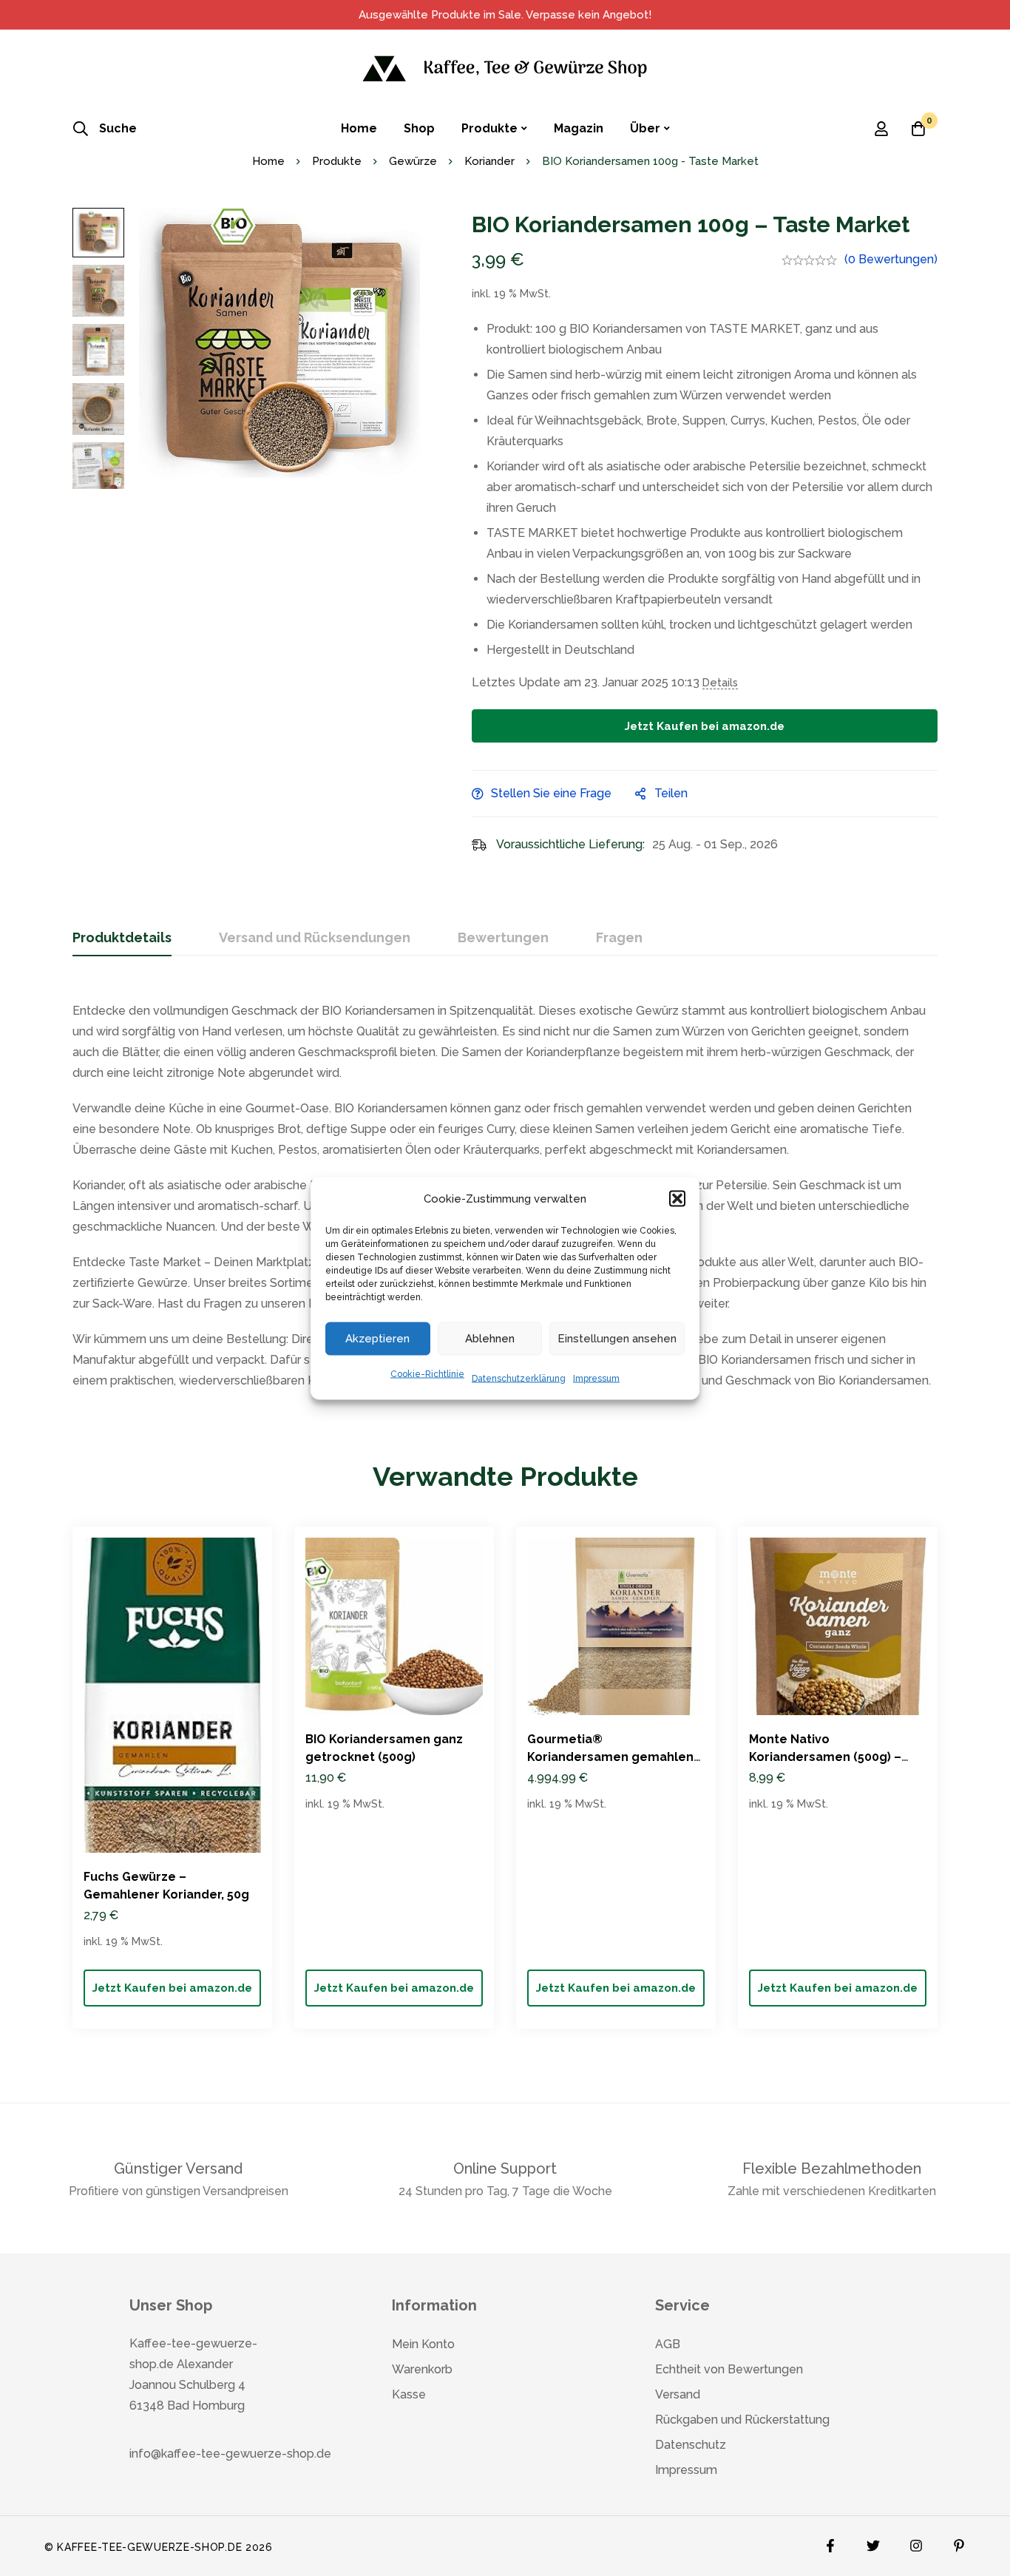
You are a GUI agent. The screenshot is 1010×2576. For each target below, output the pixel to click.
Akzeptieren (377, 1339)
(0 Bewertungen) (891, 259)
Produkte (337, 161)
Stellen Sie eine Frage (551, 793)
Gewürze (413, 161)
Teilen (671, 793)
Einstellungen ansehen (617, 1339)
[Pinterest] (959, 2542)
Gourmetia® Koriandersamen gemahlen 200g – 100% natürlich (610, 1757)
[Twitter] (873, 2542)
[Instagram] (916, 2542)
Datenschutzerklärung (519, 1378)
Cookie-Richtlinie (427, 1373)
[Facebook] (830, 2542)
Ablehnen (490, 1339)
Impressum (596, 1378)
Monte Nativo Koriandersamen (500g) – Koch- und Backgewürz (825, 1757)
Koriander (489, 161)
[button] (677, 1198)
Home (268, 161)
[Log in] (881, 129)
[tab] (122, 939)
